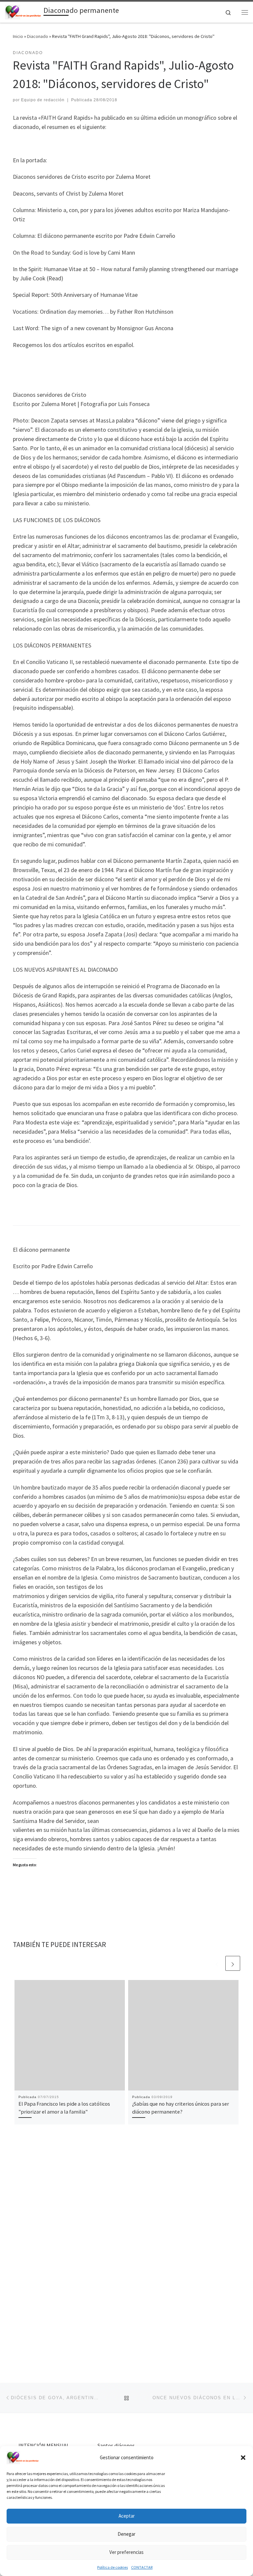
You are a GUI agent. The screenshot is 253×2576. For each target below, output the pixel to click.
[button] (243, 2458)
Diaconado (38, 36)
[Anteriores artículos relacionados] (217, 1963)
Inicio (18, 36)
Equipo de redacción (43, 100)
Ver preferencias (126, 2552)
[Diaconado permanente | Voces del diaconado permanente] (23, 11)
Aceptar (127, 2516)
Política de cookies (112, 2567)
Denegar (126, 2534)
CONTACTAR (142, 2567)
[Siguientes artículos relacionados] (233, 1963)
